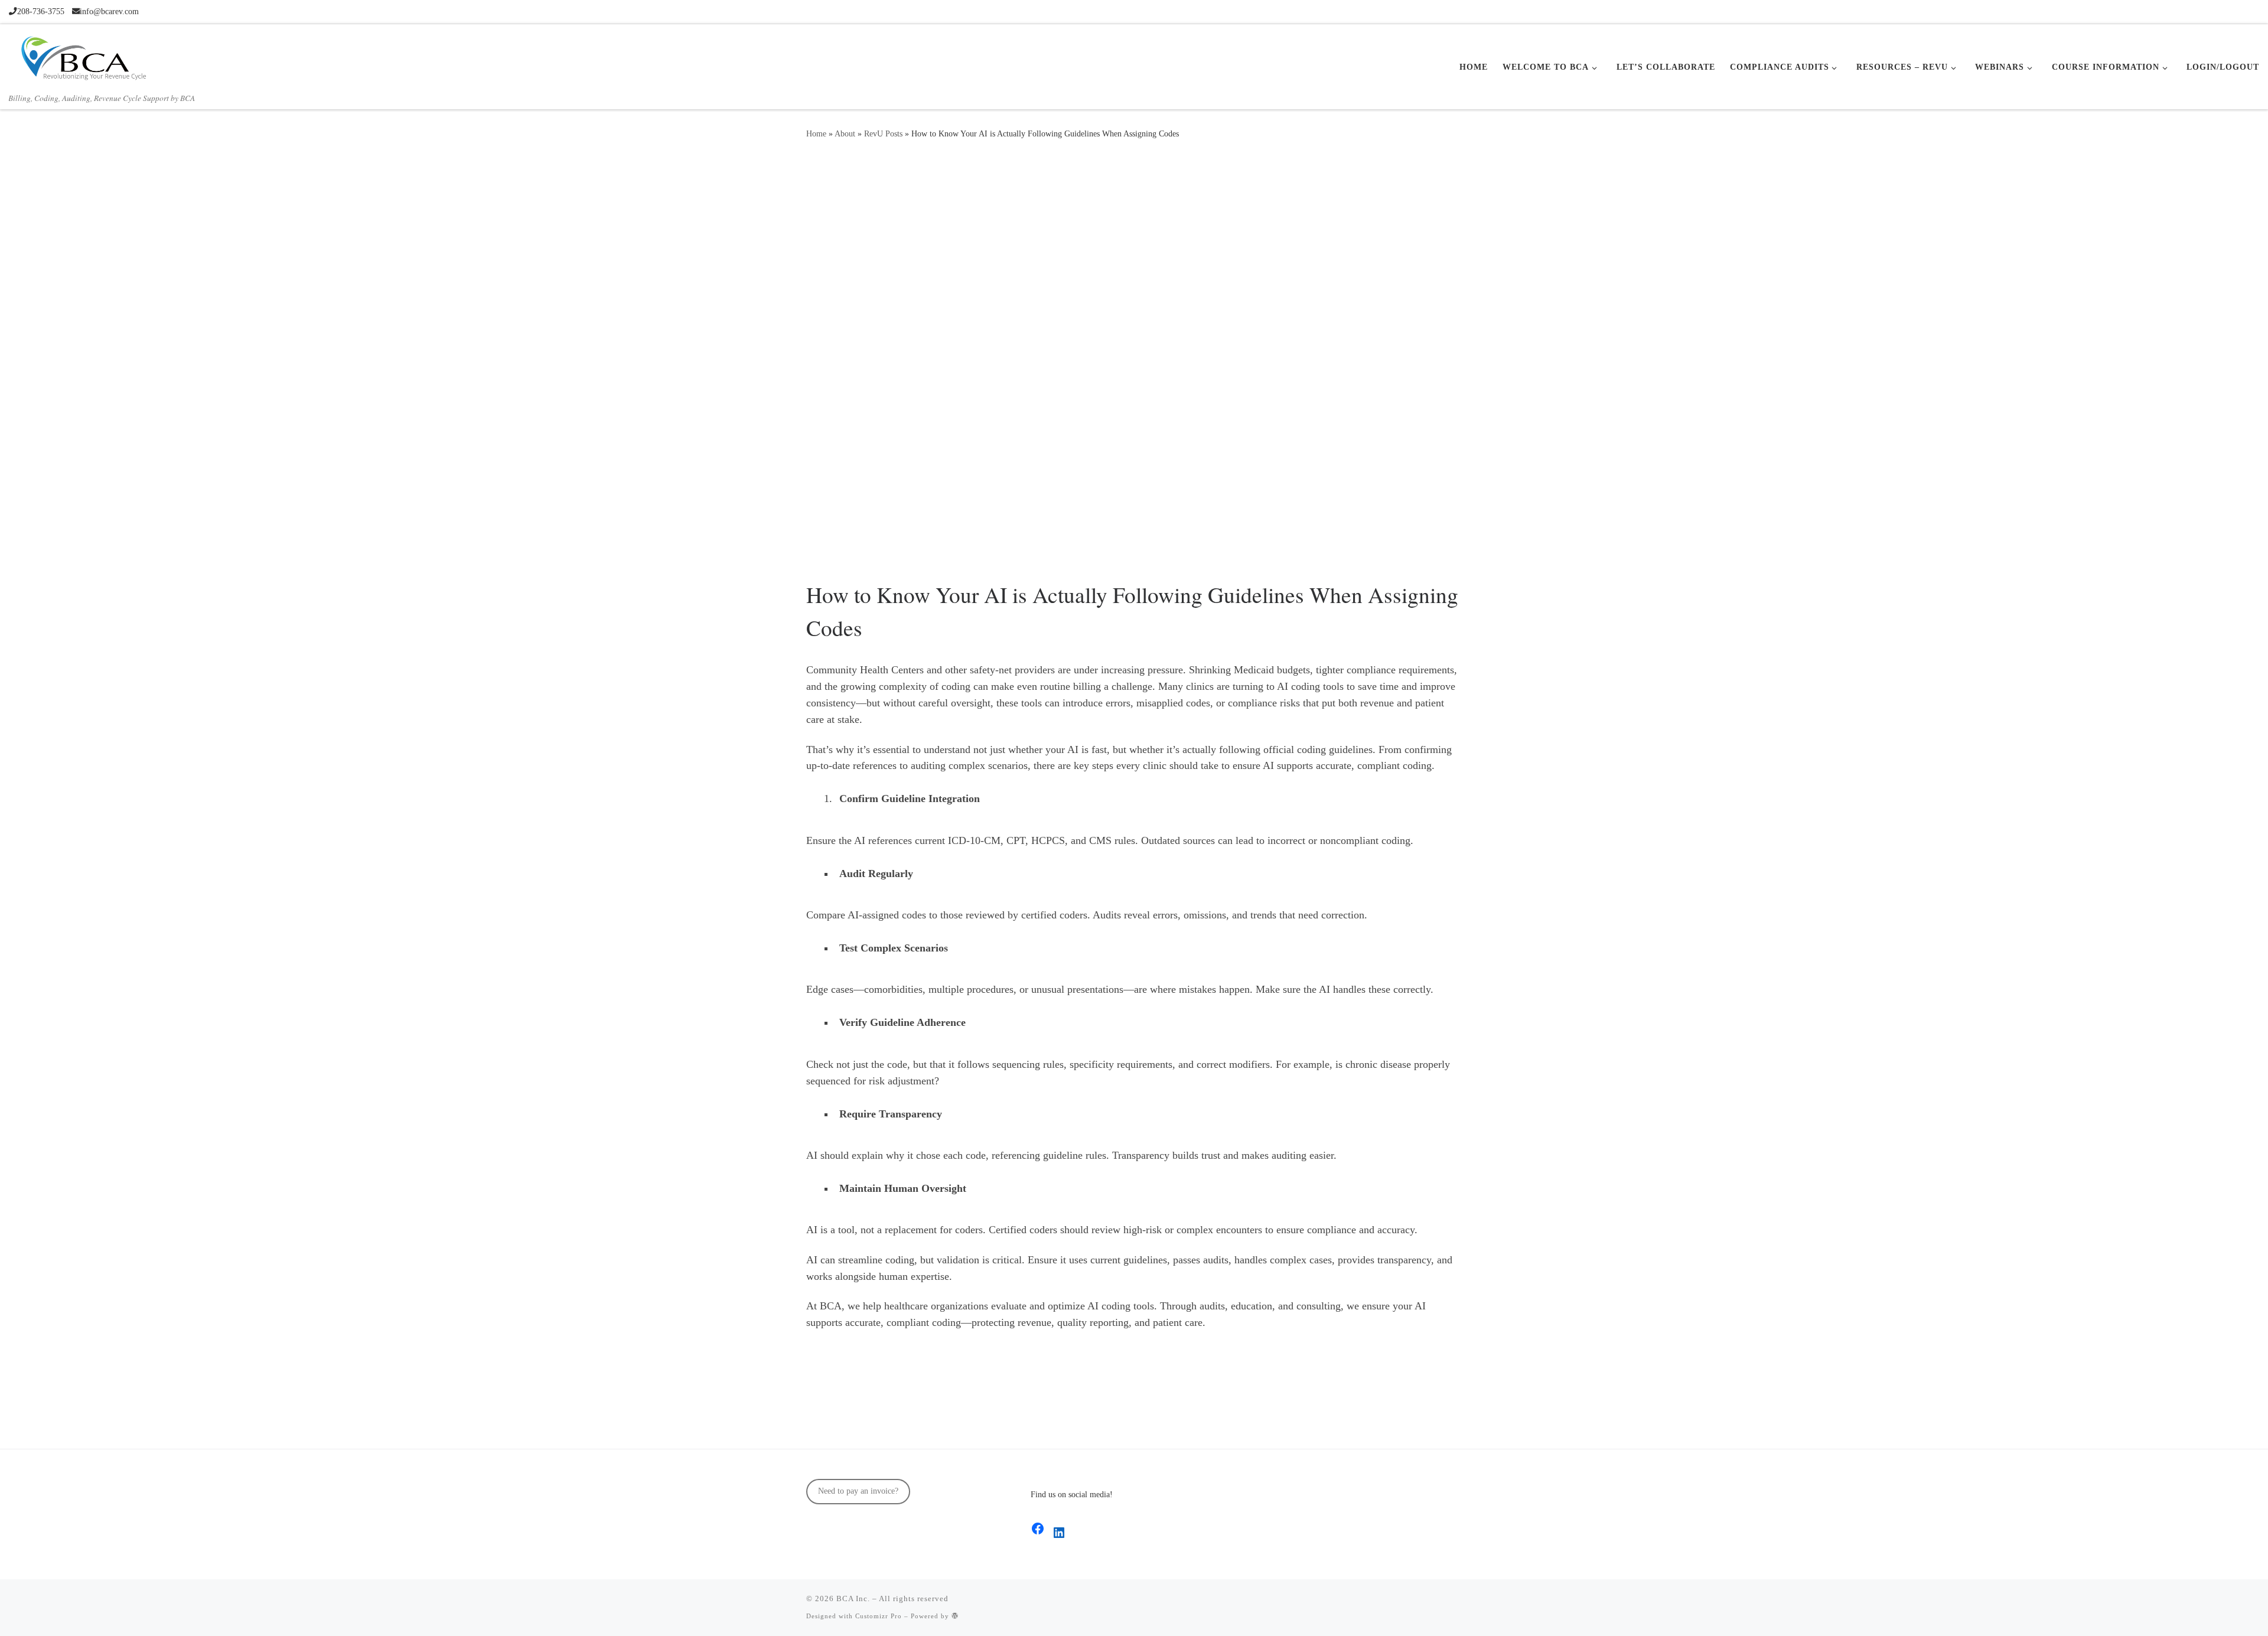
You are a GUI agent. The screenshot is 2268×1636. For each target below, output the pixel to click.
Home (816, 133)
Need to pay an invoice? (858, 1491)
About (845, 133)
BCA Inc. (853, 1598)
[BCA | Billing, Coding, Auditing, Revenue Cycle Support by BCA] (83, 56)
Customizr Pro (879, 1616)
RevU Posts (883, 133)
